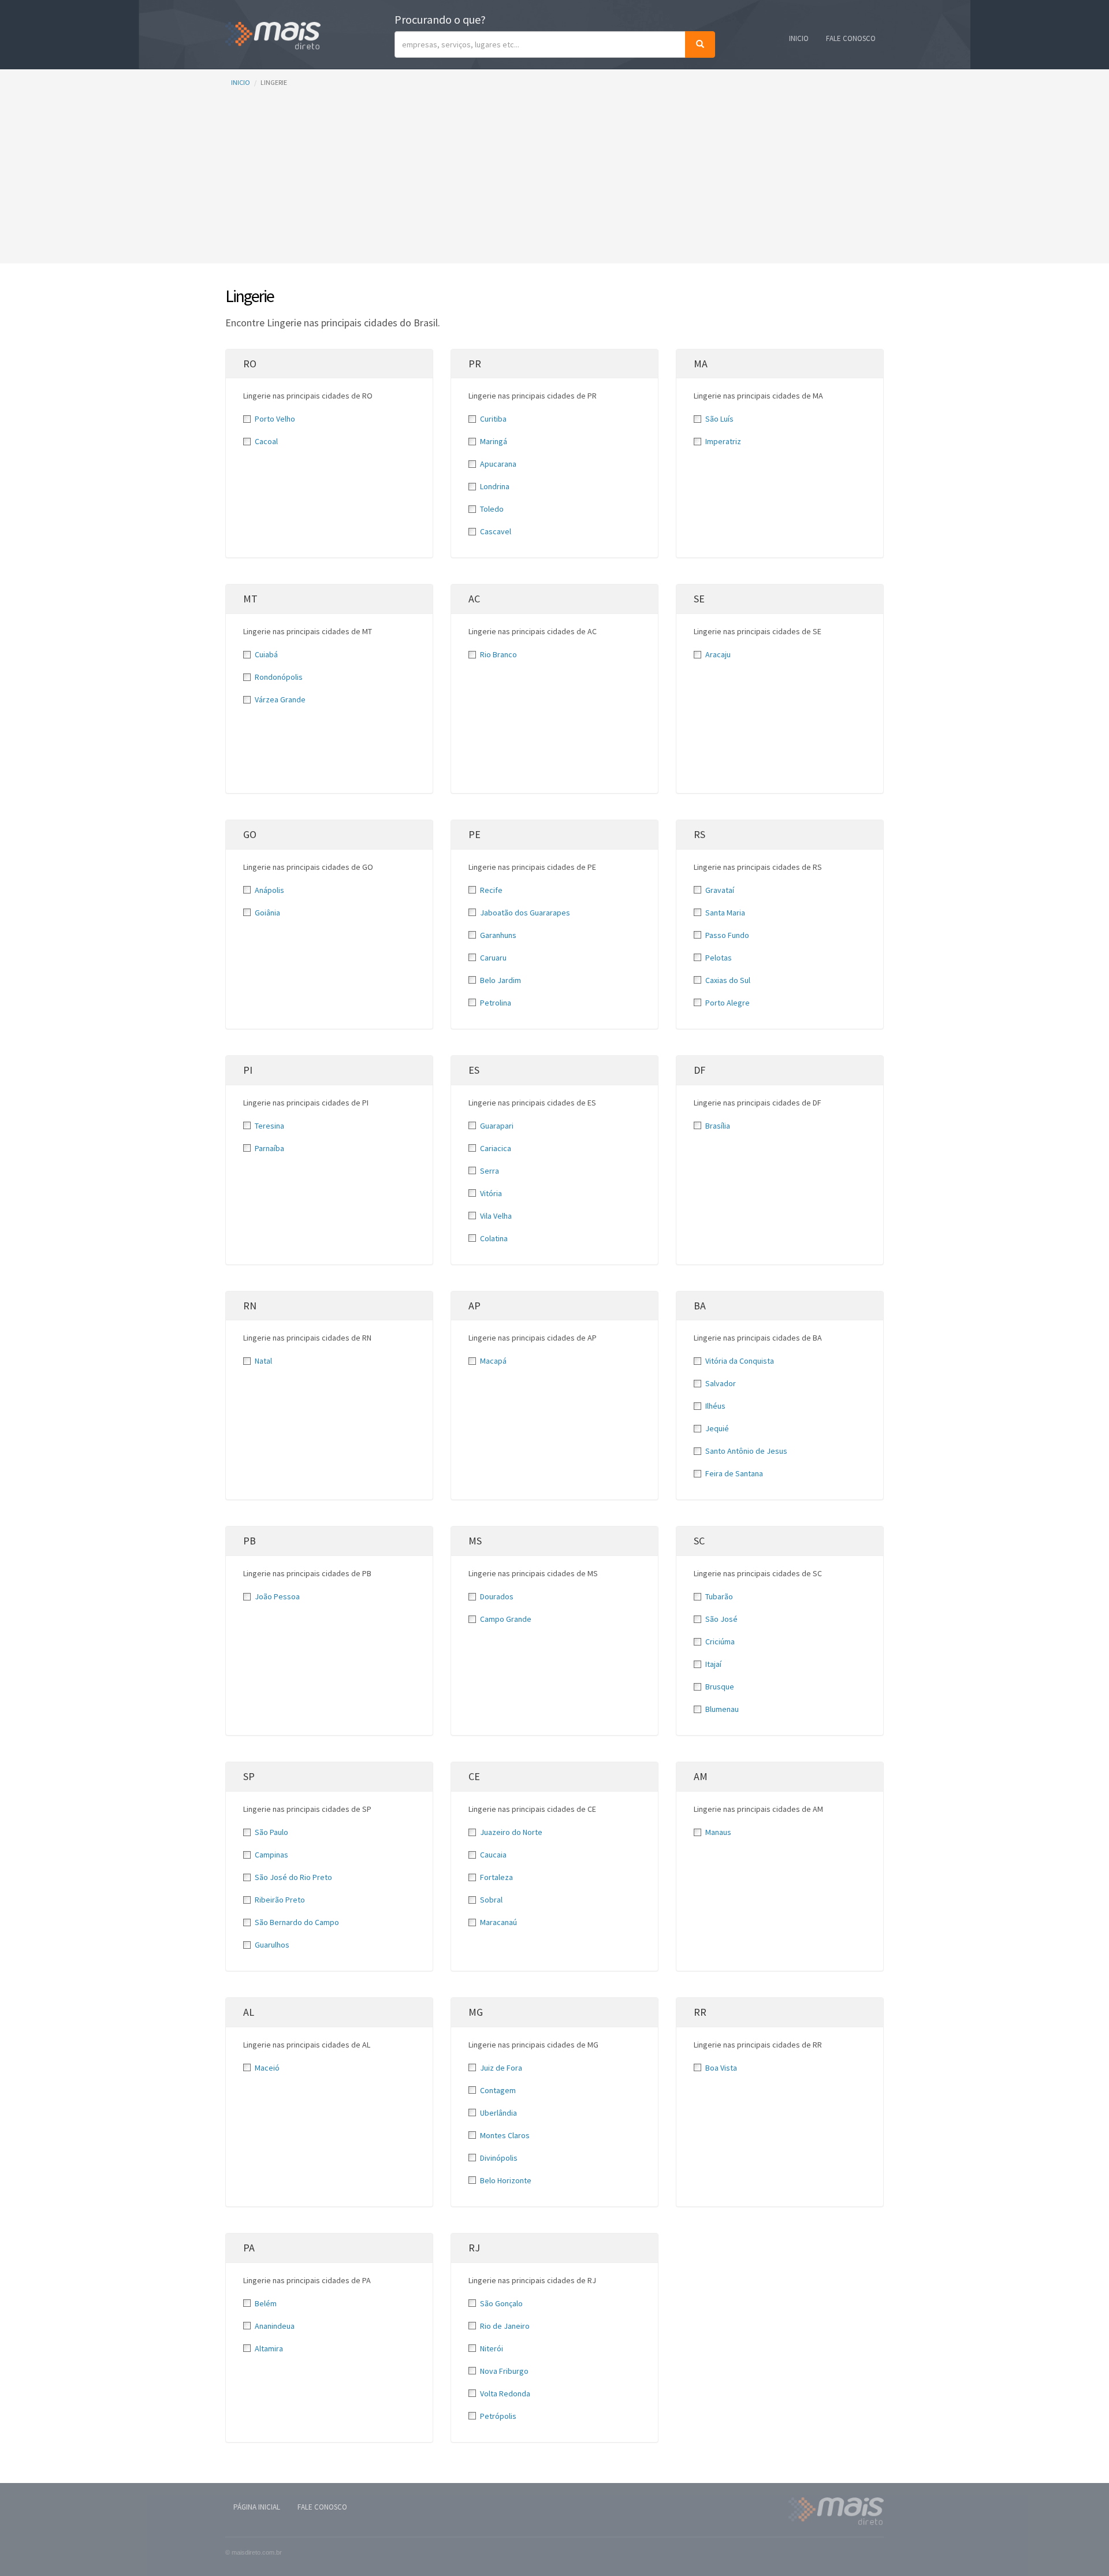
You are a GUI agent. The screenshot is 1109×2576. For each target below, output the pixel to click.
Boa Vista (721, 2068)
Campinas (271, 1855)
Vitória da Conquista (740, 1361)
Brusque (720, 1687)
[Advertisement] (554, 183)
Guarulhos (272, 1945)
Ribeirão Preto (280, 1900)
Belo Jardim (500, 980)
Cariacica (496, 1148)
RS (699, 834)
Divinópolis (499, 2158)
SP (249, 1776)
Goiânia (267, 913)
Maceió (267, 2068)
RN (250, 1306)
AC (474, 599)
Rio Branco (498, 654)
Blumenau (722, 1709)
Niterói (492, 2348)
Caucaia (493, 1855)
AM (701, 1776)
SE (699, 599)
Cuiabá (266, 654)
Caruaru (493, 958)
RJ (474, 2248)
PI (248, 1070)
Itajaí (713, 1664)
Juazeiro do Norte (511, 1832)
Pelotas (719, 958)
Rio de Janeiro (505, 2326)
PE (475, 834)
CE (474, 1776)
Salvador (721, 1383)
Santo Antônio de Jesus (746, 1451)
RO (250, 364)
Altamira (269, 2348)
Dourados (497, 1596)
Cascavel (496, 531)
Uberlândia (498, 2113)
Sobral (491, 1900)
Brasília (718, 1126)
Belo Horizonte (506, 2180)
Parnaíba (269, 1148)
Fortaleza (496, 1877)
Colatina (494, 1238)
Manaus (718, 1832)
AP (475, 1306)
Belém (266, 2303)
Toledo (492, 509)
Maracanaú (498, 1922)
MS (475, 1541)
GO (250, 834)
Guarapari (497, 1126)
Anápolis (269, 890)
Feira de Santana (734, 1473)
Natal (263, 1361)
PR (475, 364)
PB (250, 1541)
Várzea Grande (280, 699)
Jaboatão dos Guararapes (525, 913)
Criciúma (720, 1641)
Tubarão (719, 1596)
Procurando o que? (440, 19)
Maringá (494, 441)
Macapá (493, 1361)
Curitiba (493, 419)
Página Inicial (257, 2507)
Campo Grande (506, 1619)
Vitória (491, 1193)
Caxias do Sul (728, 980)
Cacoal (266, 441)
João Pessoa (277, 1596)
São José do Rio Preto (293, 1877)
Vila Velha (496, 1216)
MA (701, 364)
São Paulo (271, 1832)
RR (700, 2012)
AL (249, 2012)
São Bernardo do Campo (297, 1922)
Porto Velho (275, 419)
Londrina (495, 486)
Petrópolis (498, 2416)
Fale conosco (851, 38)
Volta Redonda (505, 2393)
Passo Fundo (727, 935)
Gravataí (720, 890)
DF (699, 1070)
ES (474, 1070)
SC (699, 1541)
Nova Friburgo (504, 2371)
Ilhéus (715, 1406)
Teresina (269, 1126)
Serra (490, 1171)
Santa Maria (725, 913)
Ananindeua (275, 2326)
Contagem (498, 2090)
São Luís (719, 419)
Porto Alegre (727, 1003)
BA (700, 1306)
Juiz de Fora (501, 2068)
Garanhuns (498, 935)
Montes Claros (505, 2135)
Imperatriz (723, 441)
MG (476, 2012)
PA (249, 2248)
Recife (491, 890)
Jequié (717, 1428)
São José (721, 1619)
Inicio (799, 38)
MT (250, 599)
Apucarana (498, 464)
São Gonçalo (501, 2303)
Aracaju (718, 654)
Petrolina (496, 1003)
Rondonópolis (279, 677)
